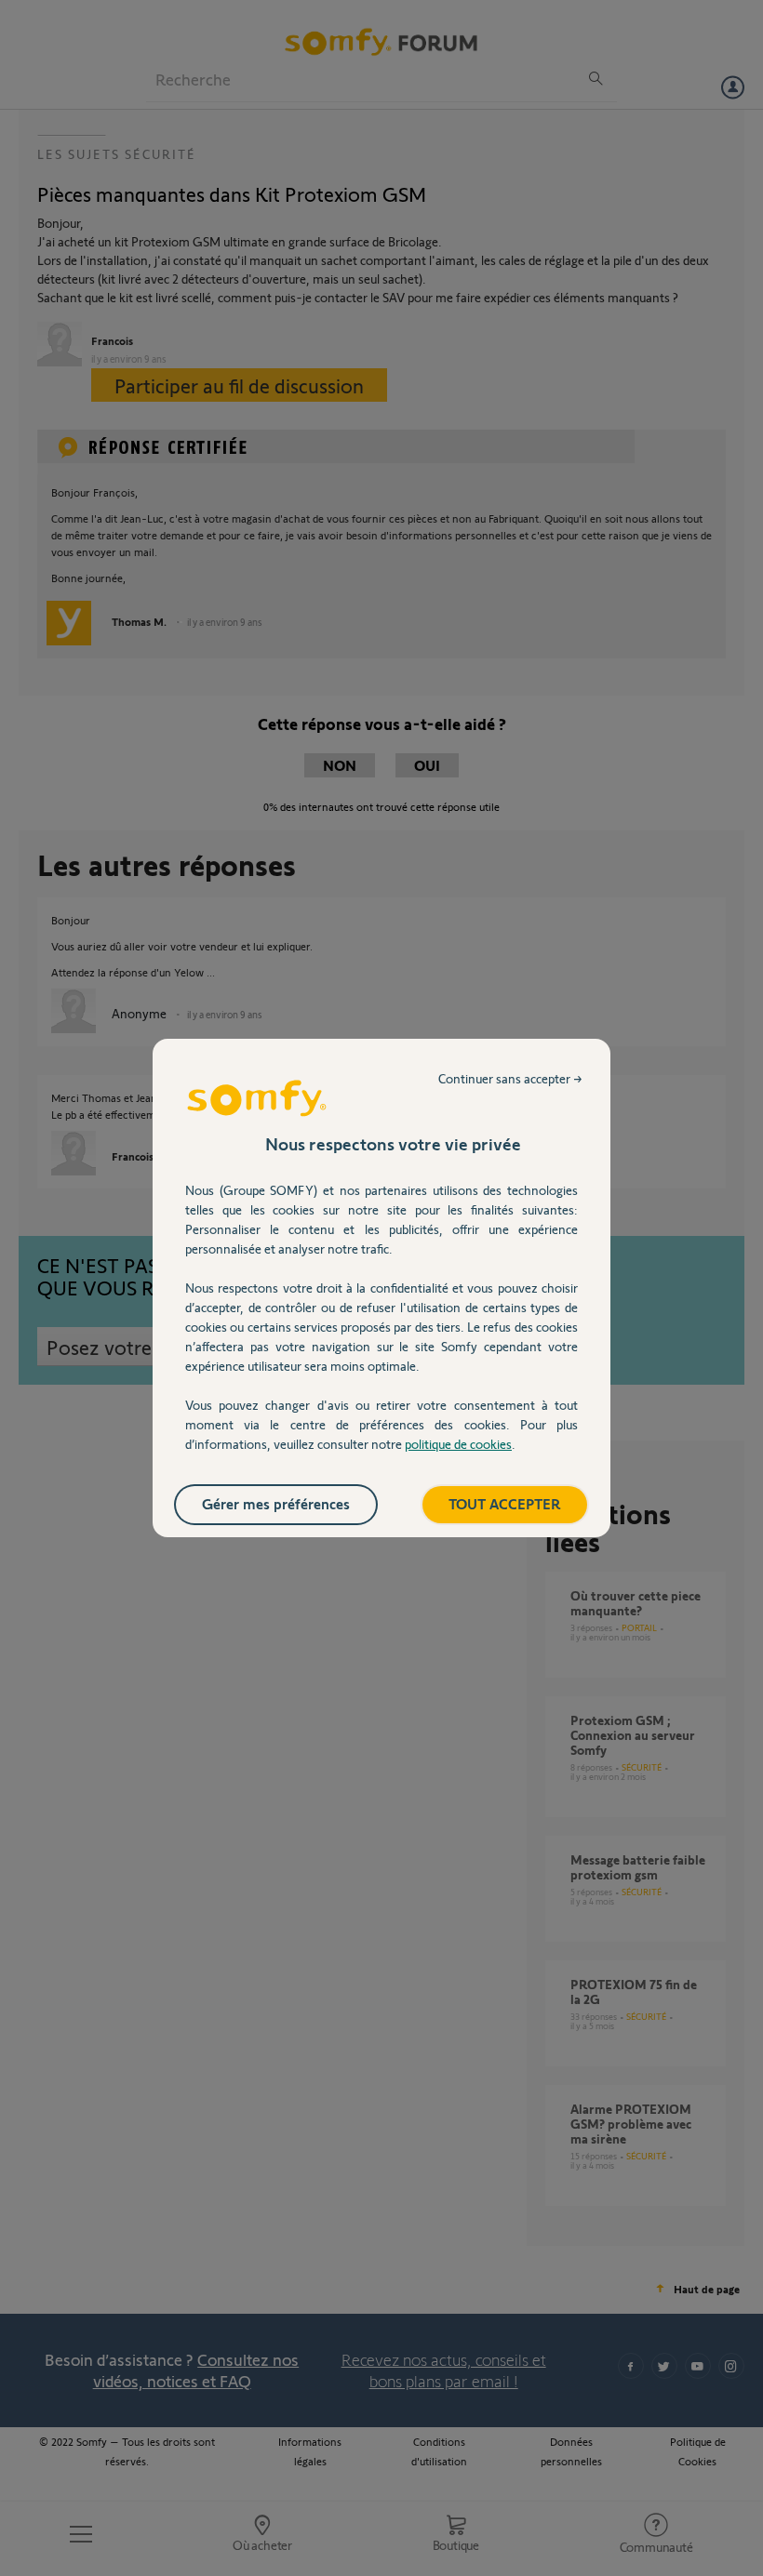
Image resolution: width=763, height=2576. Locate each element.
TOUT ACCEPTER (505, 1503)
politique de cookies (458, 1444)
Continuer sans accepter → (510, 1078)
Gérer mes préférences (276, 1503)
